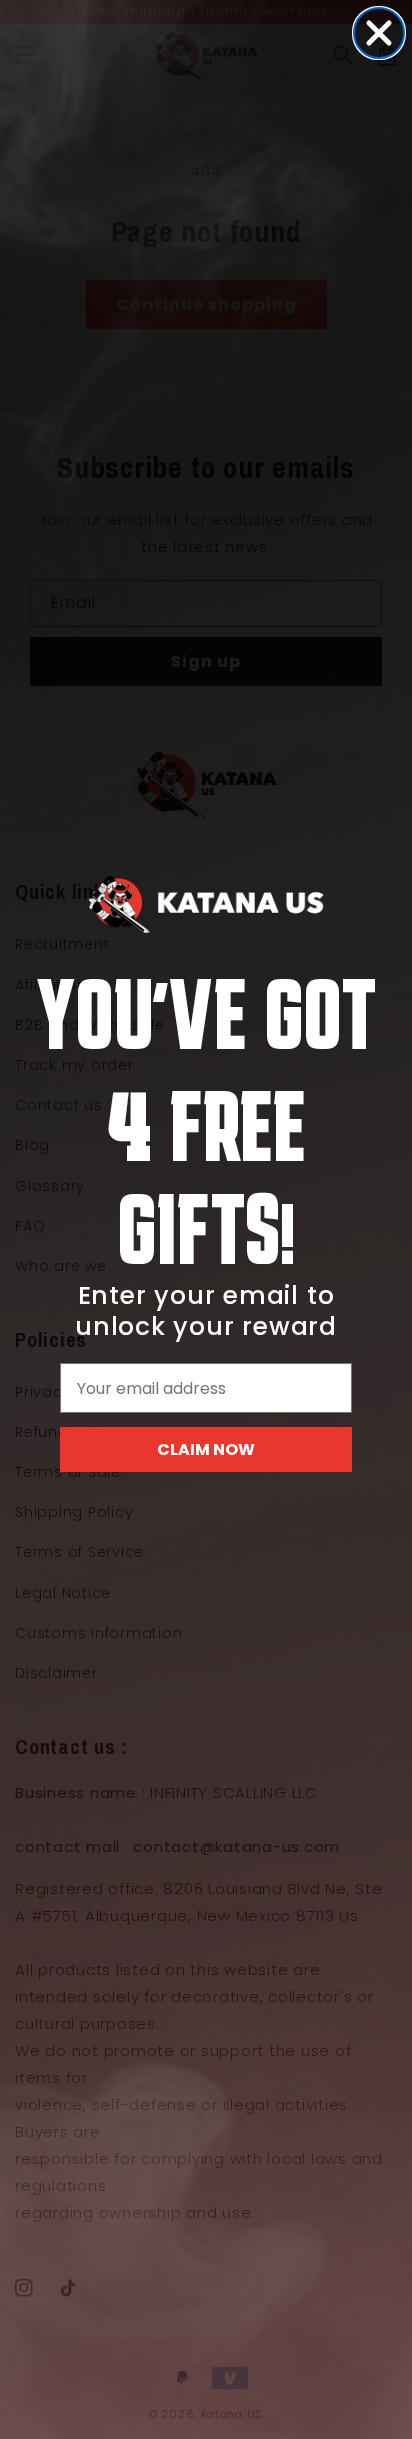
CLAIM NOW (206, 1449)
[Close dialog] (379, 33)
